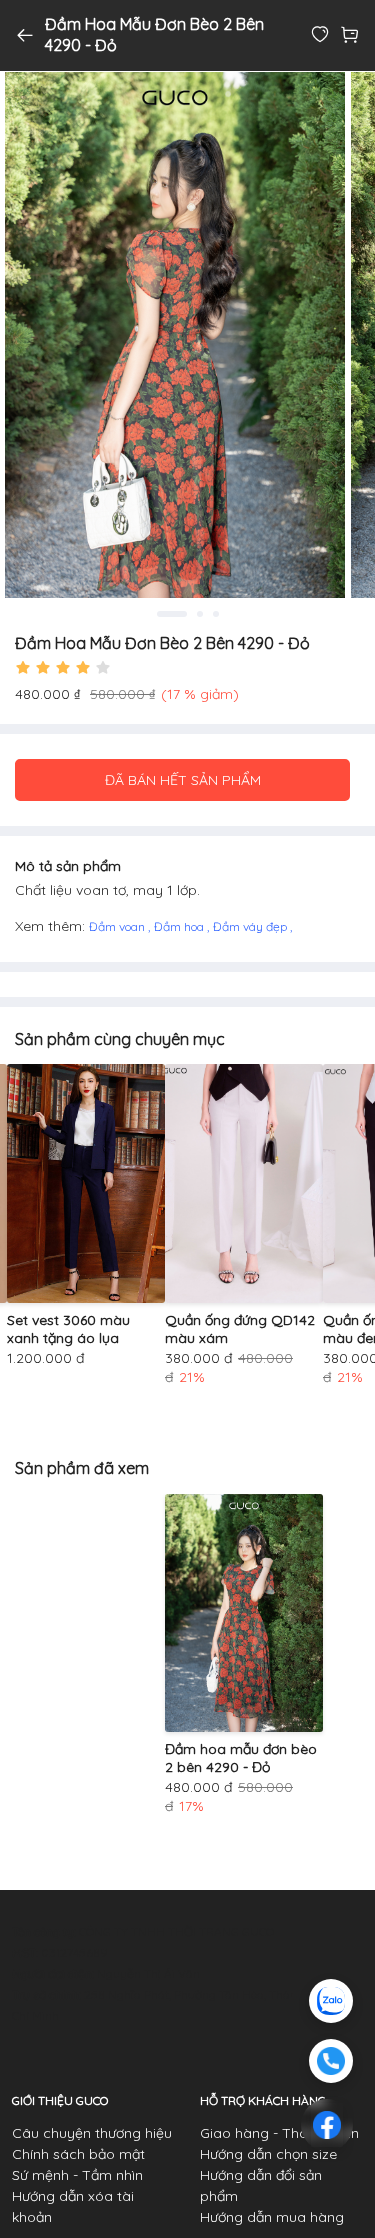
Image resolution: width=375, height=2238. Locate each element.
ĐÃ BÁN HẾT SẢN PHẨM (183, 780)
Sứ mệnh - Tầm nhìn (77, 2175)
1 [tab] (172, 614)
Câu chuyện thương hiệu (92, 2133)
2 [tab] (200, 614)
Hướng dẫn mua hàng (272, 2217)
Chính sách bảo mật (78, 2154)
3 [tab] (216, 614)
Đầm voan (118, 926)
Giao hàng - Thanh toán (279, 2133)
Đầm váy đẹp (251, 926)
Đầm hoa (180, 926)
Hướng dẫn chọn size (268, 2154)
